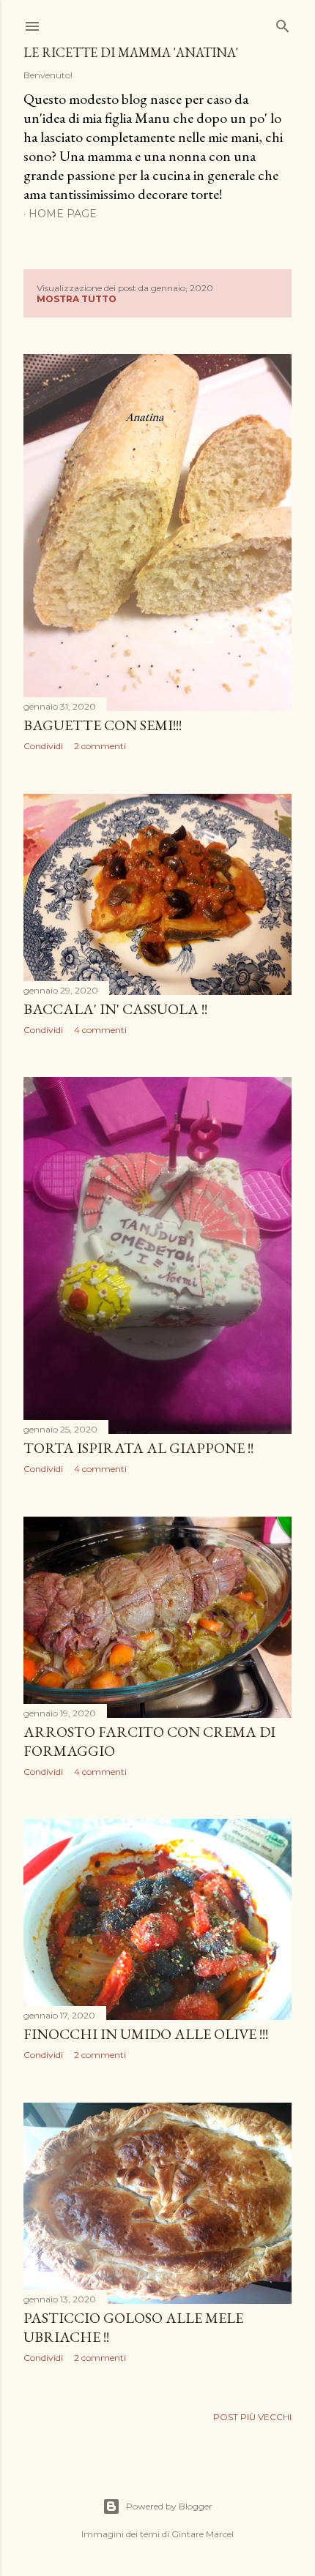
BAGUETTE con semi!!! (103, 725)
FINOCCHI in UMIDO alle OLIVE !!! (146, 2034)
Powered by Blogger (169, 2506)
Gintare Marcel (203, 2534)
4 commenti (100, 1030)
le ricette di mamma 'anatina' (131, 52)
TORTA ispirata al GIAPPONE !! (138, 1448)
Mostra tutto (77, 299)
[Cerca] (283, 23)
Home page (63, 214)
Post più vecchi (252, 2417)
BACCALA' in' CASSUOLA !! (115, 1009)
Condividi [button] (43, 746)
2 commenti (100, 746)
